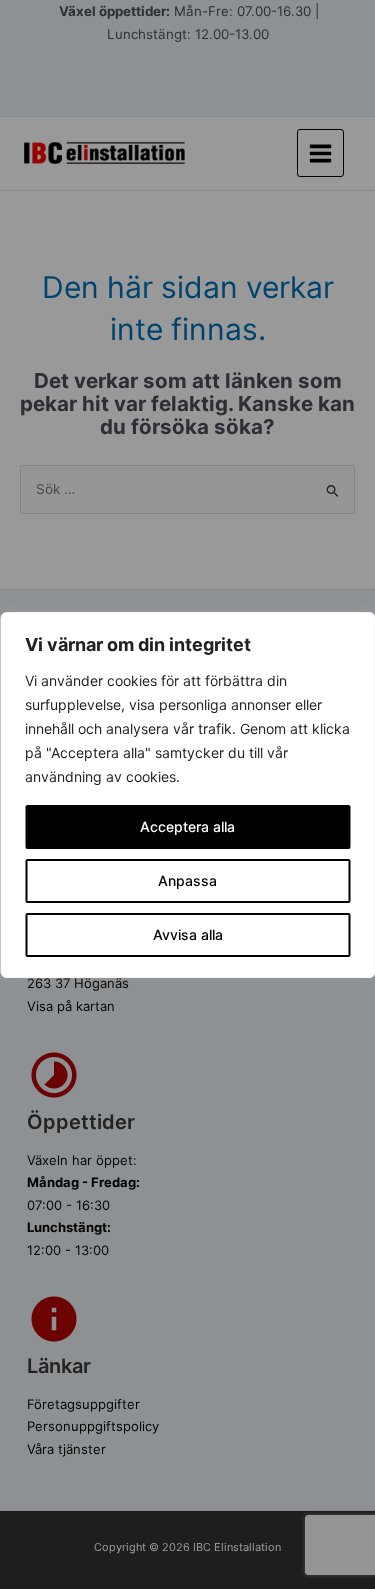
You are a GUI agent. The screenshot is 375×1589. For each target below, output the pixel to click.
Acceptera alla (187, 826)
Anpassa (187, 880)
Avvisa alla (188, 934)
